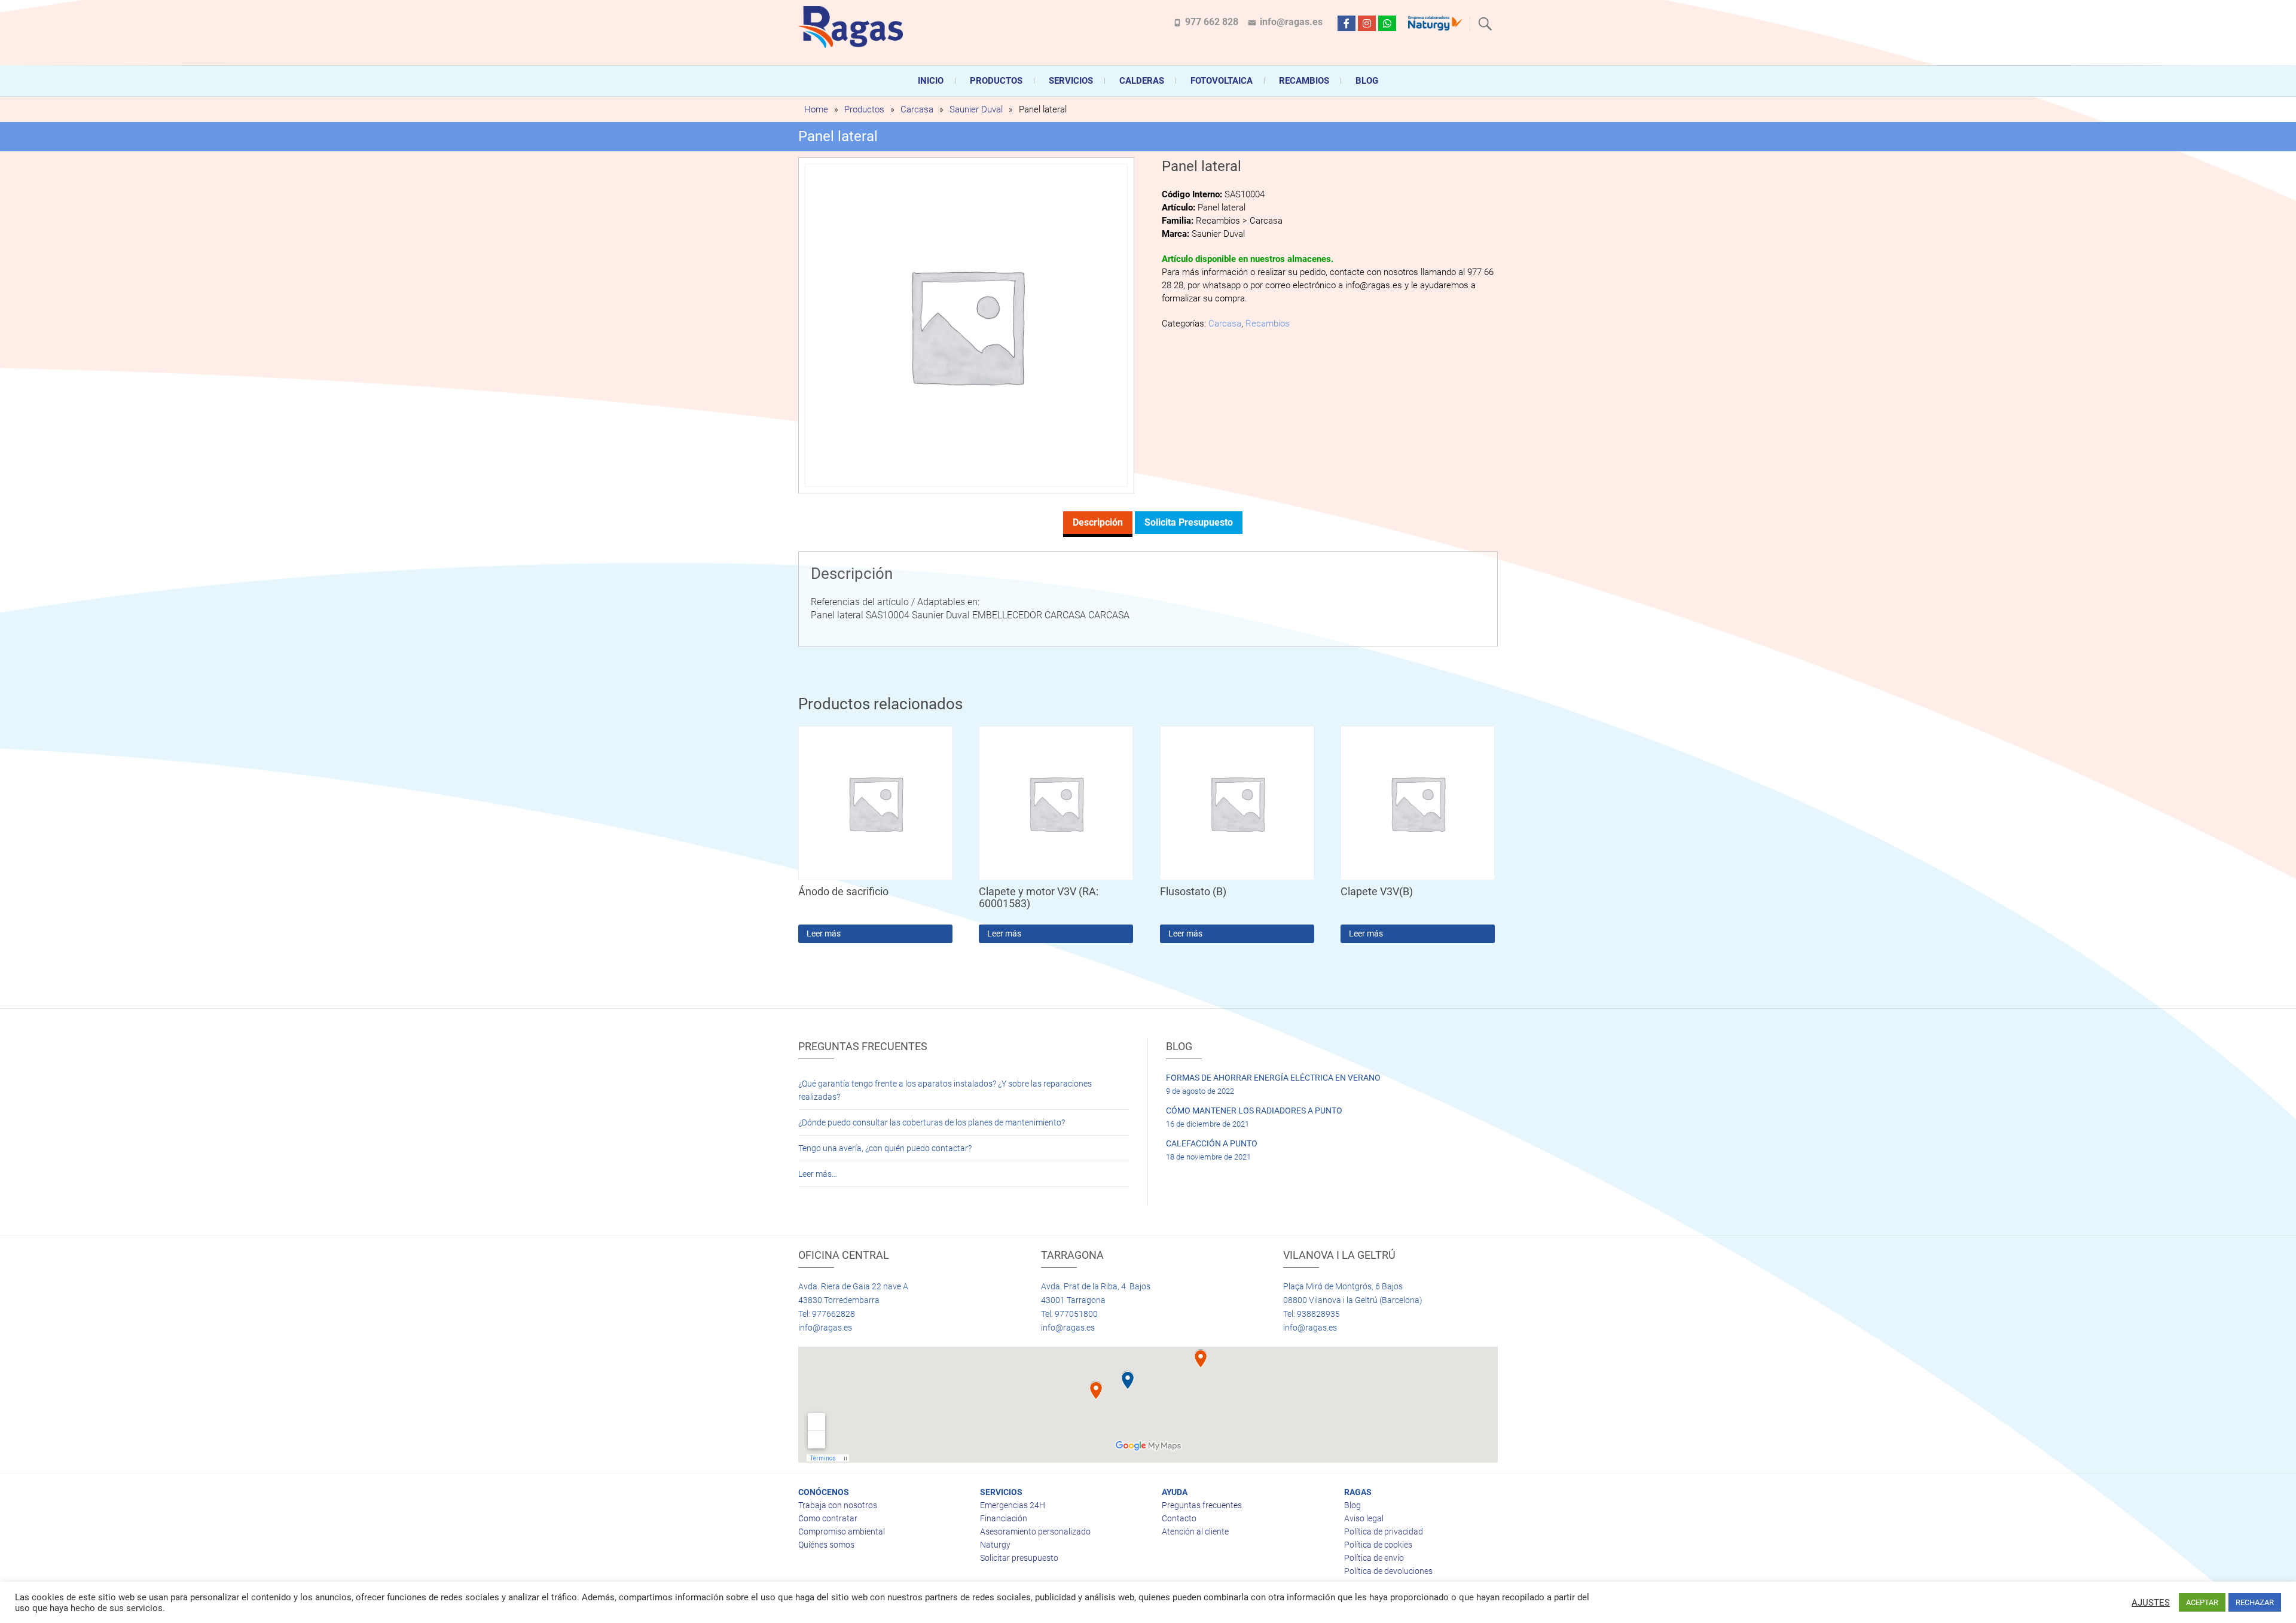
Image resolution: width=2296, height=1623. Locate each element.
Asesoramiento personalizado (1035, 1532)
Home (816, 109)
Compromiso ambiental (842, 1532)
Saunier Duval (976, 109)
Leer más (824, 933)
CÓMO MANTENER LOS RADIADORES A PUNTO (1254, 1111)
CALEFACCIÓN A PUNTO (1212, 1143)
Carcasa (917, 109)
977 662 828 (1212, 22)
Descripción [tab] (1098, 522)
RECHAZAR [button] (2255, 1602)
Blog (1367, 81)
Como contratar (828, 1518)
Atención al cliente (1195, 1532)
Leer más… (818, 1174)
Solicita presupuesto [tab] (1189, 522)
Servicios (1071, 81)
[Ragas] (854, 27)
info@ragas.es (1291, 22)
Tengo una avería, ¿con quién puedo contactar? (885, 1148)
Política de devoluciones (1388, 1571)
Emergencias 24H (1013, 1505)
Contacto (1179, 1518)
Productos (996, 81)
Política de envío (1374, 1558)
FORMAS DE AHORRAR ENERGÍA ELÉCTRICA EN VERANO (1273, 1078)
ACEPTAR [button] (2202, 1602)
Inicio (931, 81)
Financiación (1004, 1518)
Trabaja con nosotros (838, 1505)
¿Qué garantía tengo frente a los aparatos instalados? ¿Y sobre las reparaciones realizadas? (945, 1090)
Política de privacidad (1384, 1532)
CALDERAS (1142, 81)
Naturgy (995, 1545)
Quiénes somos (826, 1545)
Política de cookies (1378, 1545)
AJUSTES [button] (2151, 1603)
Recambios (1304, 81)
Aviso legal (1364, 1518)
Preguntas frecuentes (1202, 1505)
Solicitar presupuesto (1019, 1558)
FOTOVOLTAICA (1222, 81)
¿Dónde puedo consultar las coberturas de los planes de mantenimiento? (932, 1122)
